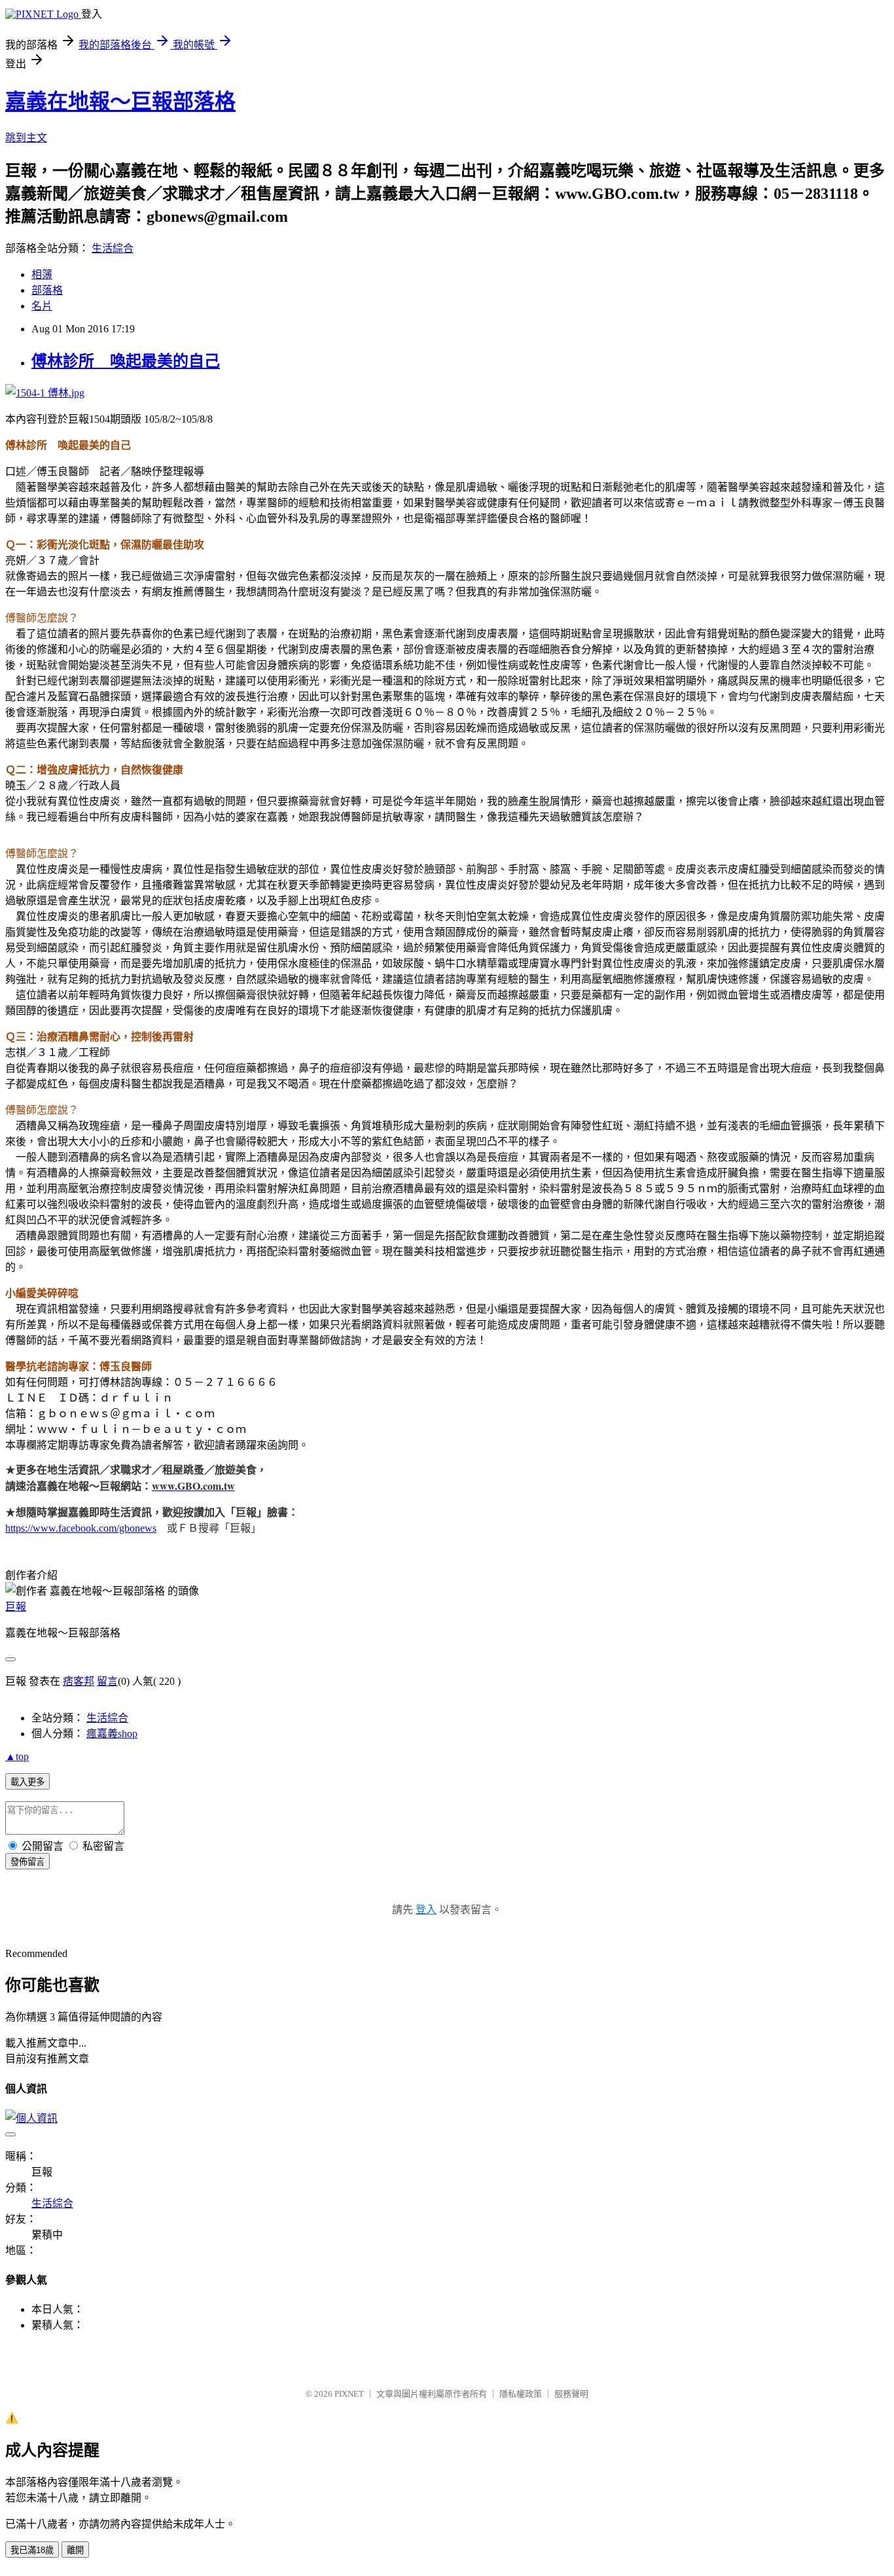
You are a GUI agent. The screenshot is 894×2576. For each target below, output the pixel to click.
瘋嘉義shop (112, 1734)
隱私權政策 (521, 2394)
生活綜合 (113, 248)
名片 (42, 306)
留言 (107, 1681)
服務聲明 (571, 2394)
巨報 (16, 1607)
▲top (17, 1756)
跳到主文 (26, 138)
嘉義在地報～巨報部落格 (120, 101)
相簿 (42, 274)
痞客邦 (79, 1681)
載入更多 (27, 1782)
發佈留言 (27, 1862)
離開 (75, 2550)
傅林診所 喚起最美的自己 (126, 361)
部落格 (47, 290)
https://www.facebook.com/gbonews (81, 1528)
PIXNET (349, 2394)
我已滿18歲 (32, 2550)
